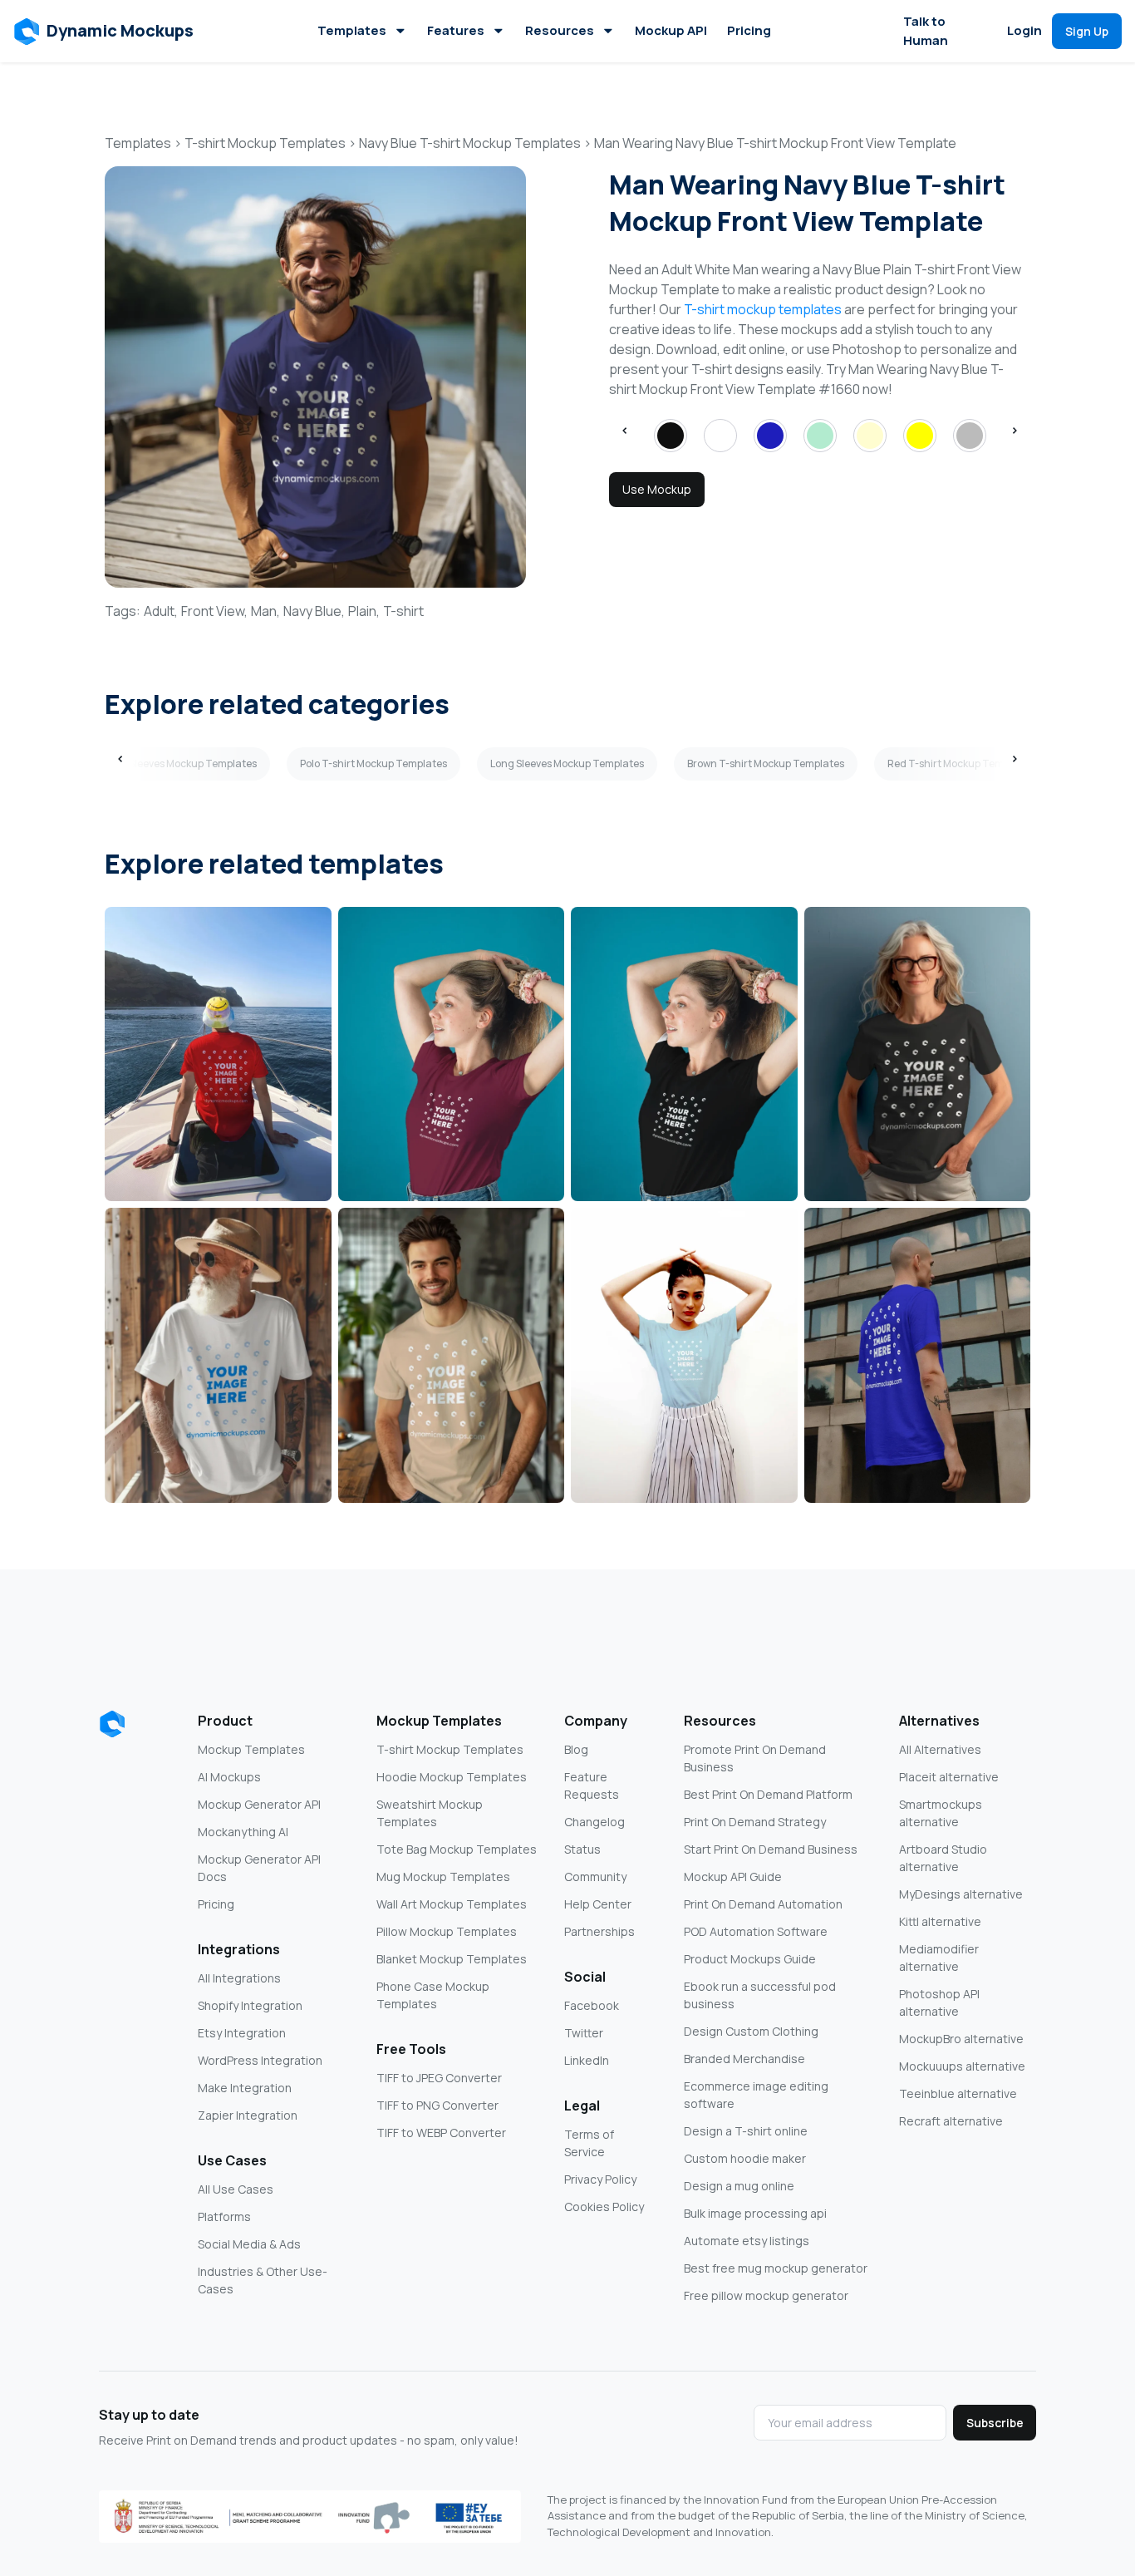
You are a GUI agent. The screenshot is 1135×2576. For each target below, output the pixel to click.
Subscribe (995, 2423)
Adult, (161, 611)
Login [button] (1024, 30)
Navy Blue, (314, 611)
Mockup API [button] (671, 30)
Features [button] (456, 30)
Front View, (214, 611)
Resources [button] (560, 30)
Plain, (364, 611)
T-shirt (403, 611)
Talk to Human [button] (926, 31)
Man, (265, 611)
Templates (352, 30)
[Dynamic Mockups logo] (112, 1724)
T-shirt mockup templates (763, 309)
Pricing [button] (749, 30)
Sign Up (1087, 31)
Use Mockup (657, 489)
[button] (104, 32)
